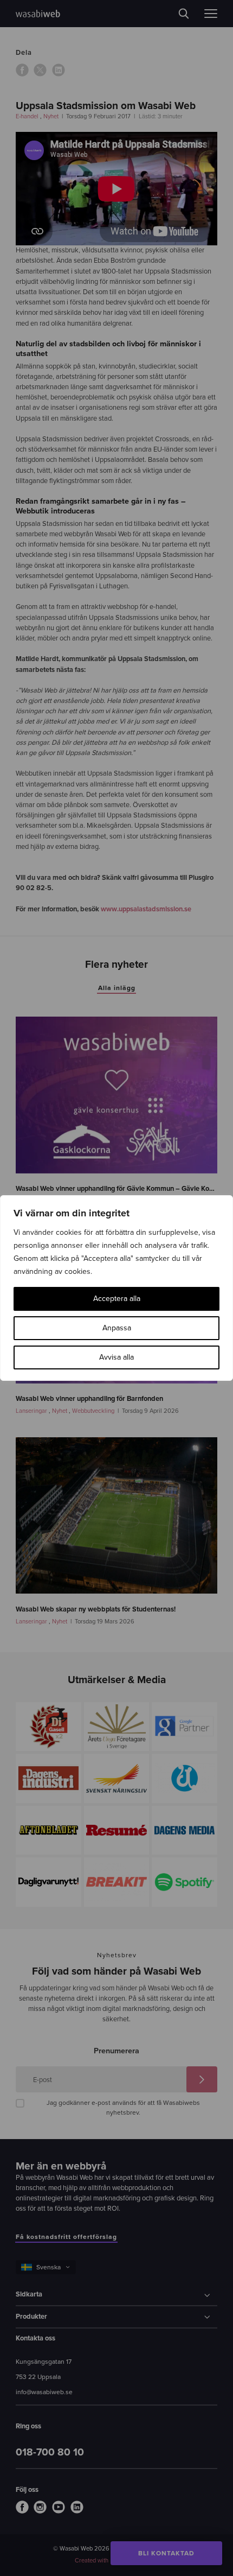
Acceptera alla (117, 1299)
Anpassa (117, 1328)
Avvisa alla (116, 1357)
